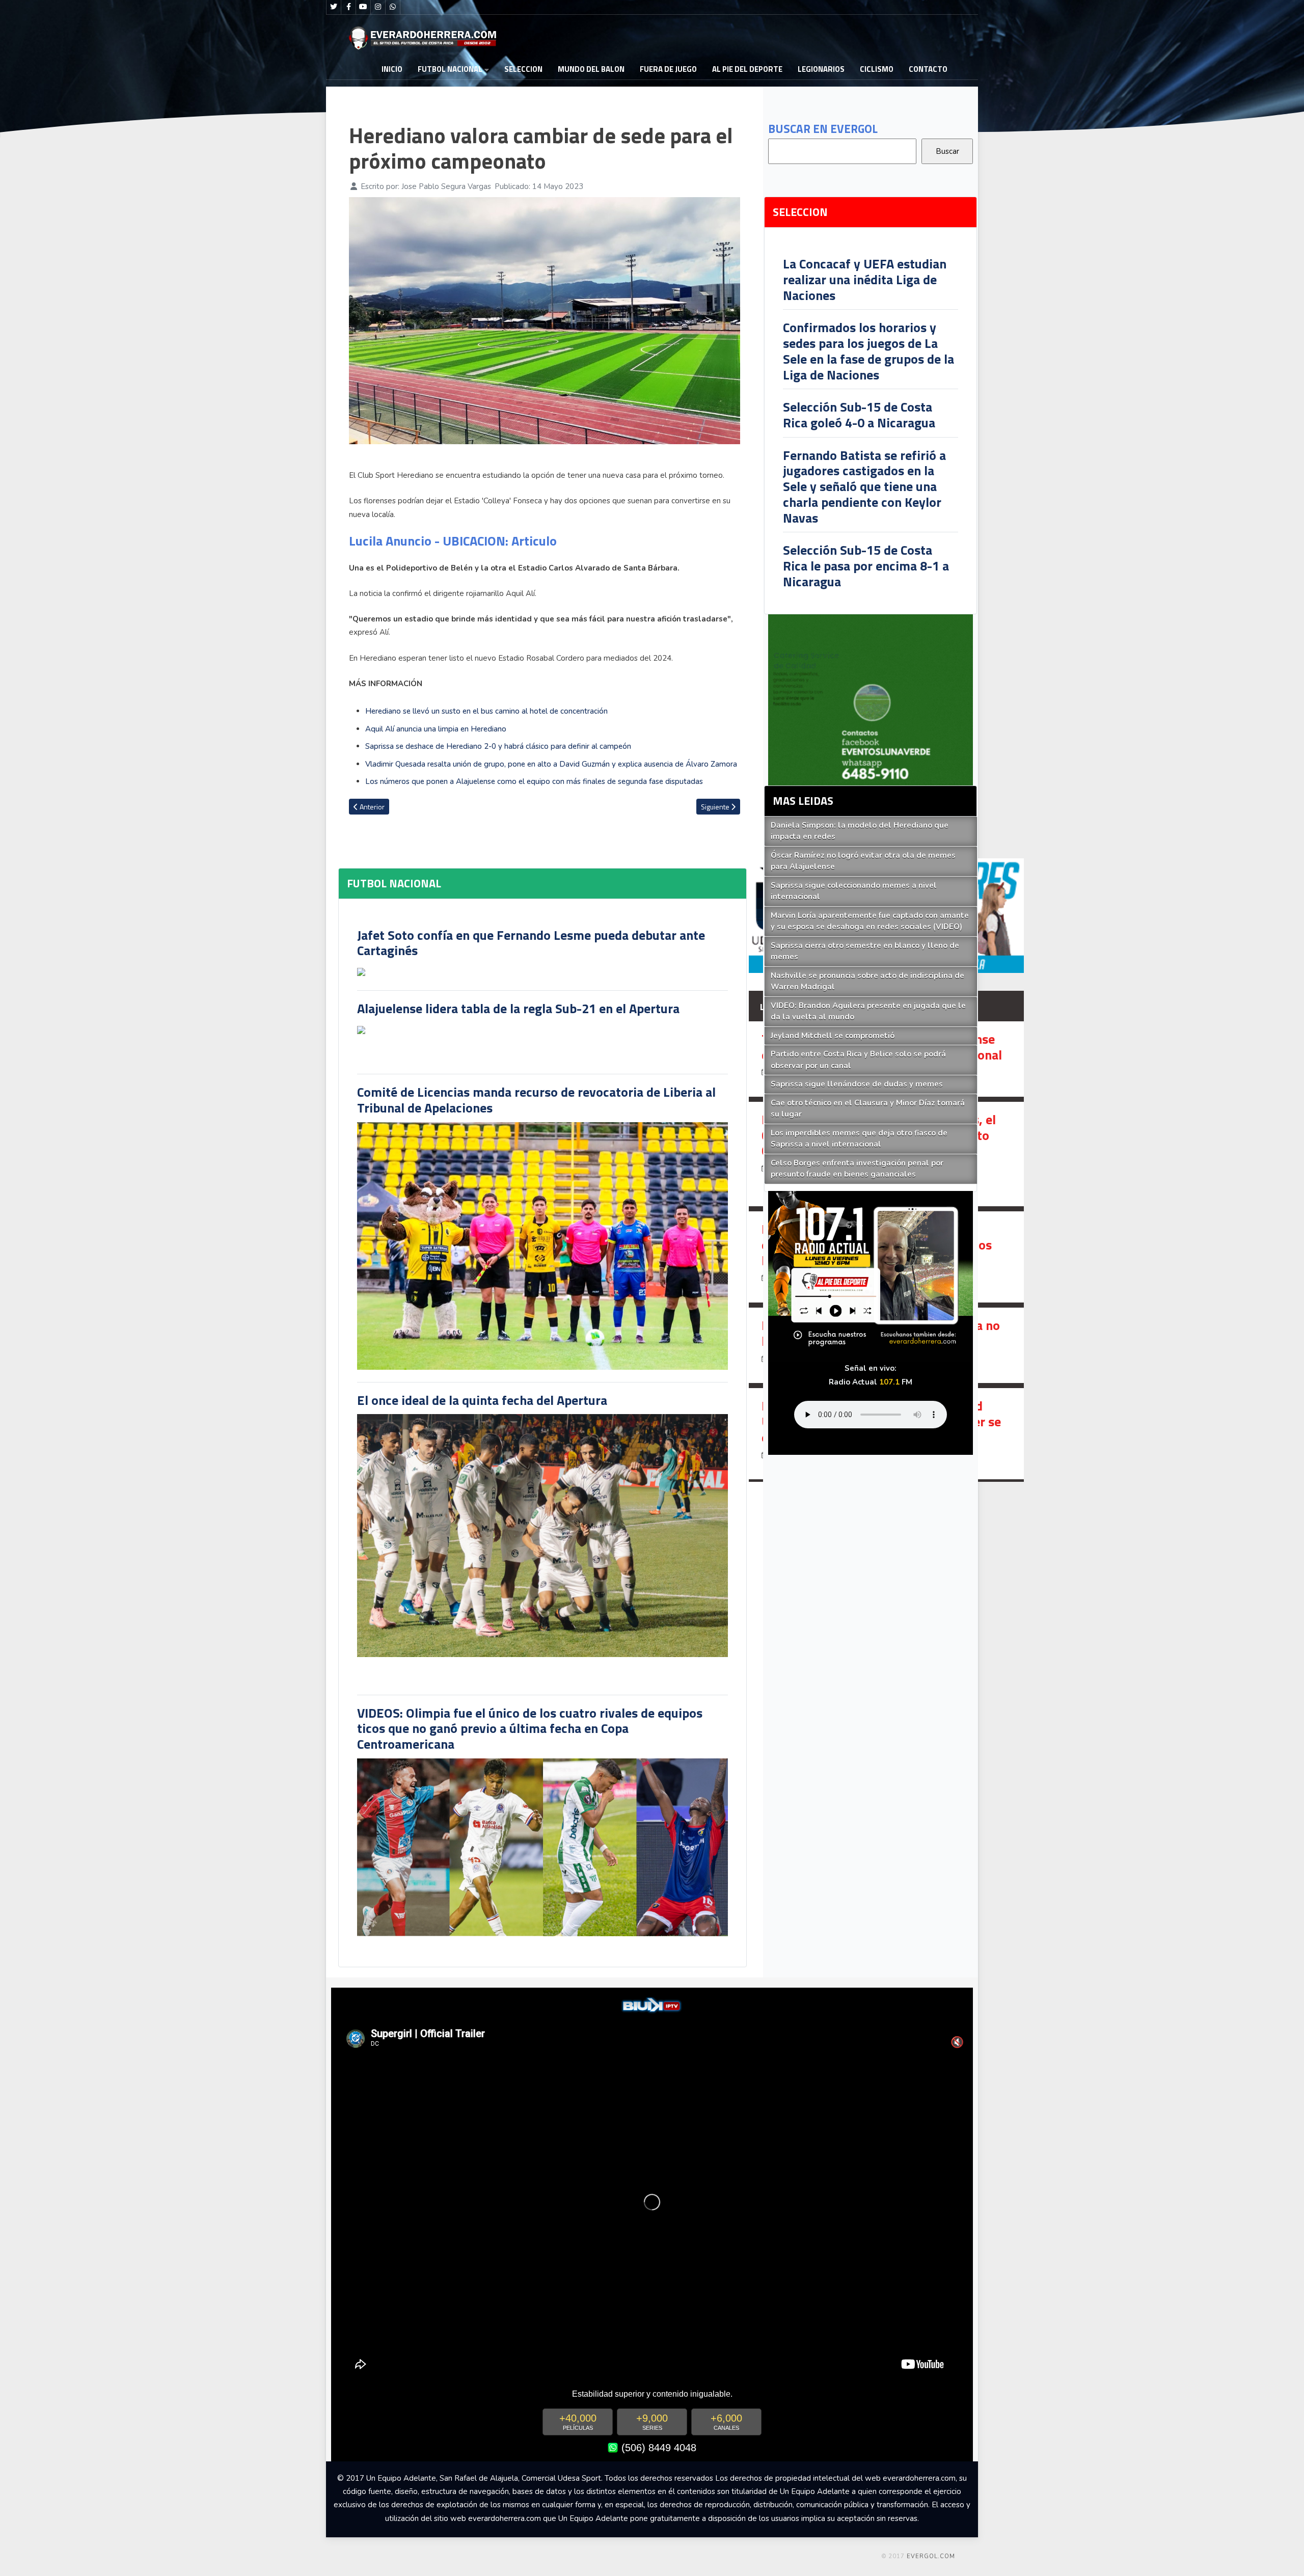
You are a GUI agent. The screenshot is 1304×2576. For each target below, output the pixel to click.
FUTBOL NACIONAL (450, 69)
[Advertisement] (1059, 208)
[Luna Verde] (871, 699)
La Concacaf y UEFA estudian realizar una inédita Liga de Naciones (865, 279)
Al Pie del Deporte (747, 69)
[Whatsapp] (393, 7)
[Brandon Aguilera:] (886, 1257)
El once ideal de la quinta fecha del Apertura (482, 1400)
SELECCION (523, 69)
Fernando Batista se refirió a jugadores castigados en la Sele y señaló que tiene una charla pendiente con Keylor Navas (864, 486)
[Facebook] (348, 7)
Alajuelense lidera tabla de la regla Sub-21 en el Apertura (518, 1008)
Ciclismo (877, 69)
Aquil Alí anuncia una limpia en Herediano (436, 729)
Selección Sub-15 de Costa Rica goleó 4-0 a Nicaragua (859, 415)
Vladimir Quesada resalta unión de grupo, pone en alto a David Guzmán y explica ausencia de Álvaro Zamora (551, 764)
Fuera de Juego (668, 69)
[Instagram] (378, 7)
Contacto (928, 69)
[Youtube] (363, 7)
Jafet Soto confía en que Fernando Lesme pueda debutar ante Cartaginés (531, 943)
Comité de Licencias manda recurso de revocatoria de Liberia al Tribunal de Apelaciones (536, 1100)
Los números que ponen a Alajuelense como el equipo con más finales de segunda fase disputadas (534, 781)
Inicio (392, 69)
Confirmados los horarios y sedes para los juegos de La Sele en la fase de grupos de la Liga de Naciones (868, 351)
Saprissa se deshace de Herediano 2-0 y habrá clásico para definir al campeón (498, 746)
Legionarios (821, 69)
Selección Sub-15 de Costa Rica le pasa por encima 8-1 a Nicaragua (866, 565)
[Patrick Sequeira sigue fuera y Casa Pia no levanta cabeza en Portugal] (886, 1345)
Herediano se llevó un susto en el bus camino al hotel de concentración (486, 711)
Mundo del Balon (591, 69)
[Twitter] (334, 7)
